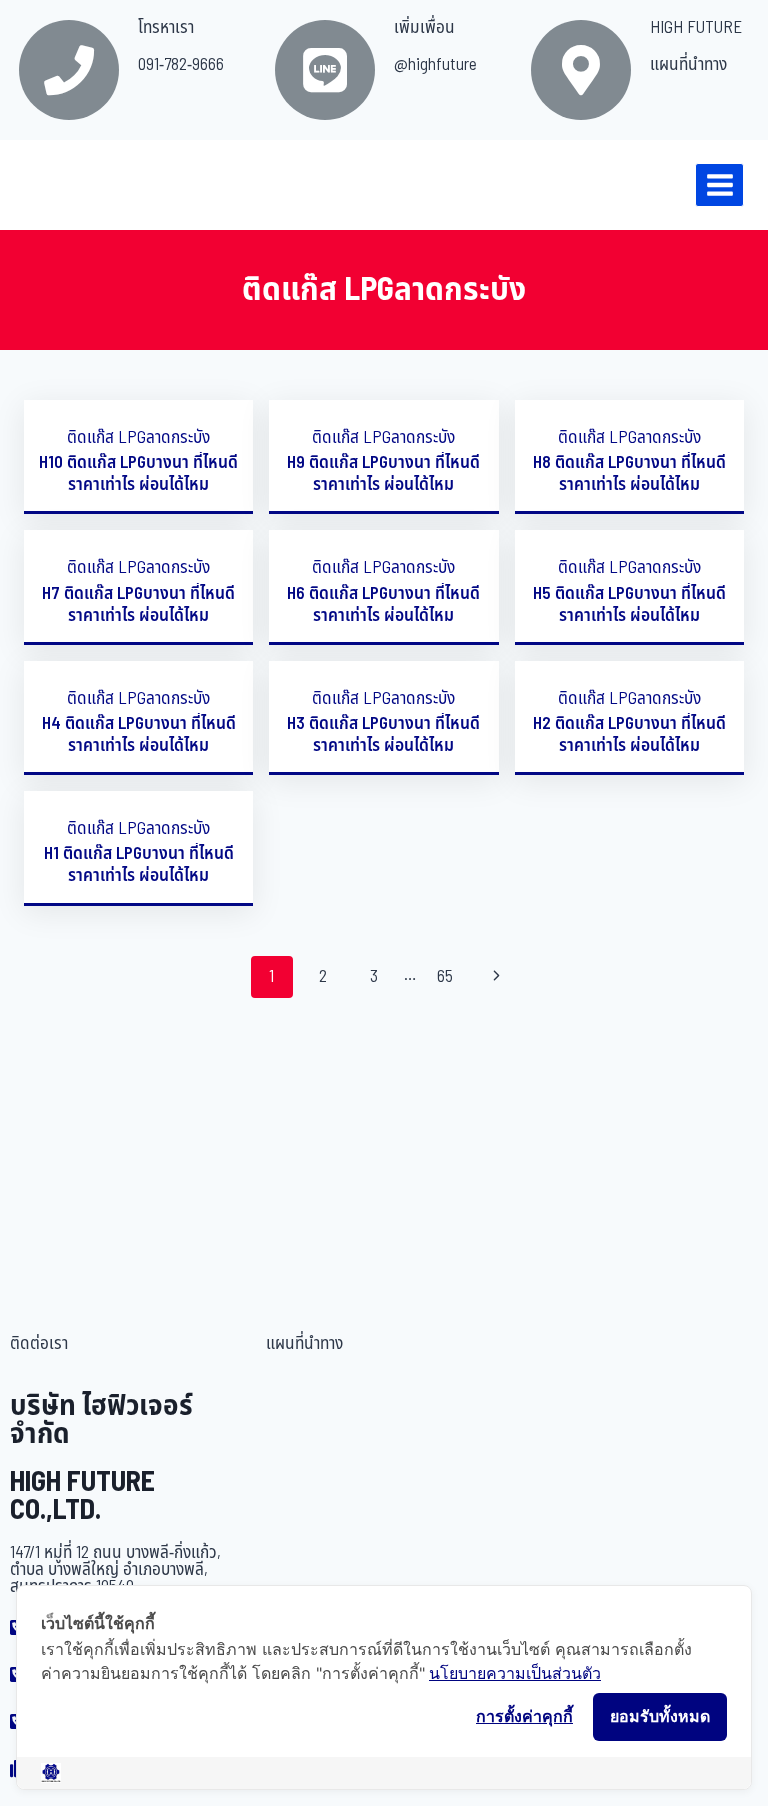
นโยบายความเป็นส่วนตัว (515, 1673)
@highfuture (435, 65)
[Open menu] (719, 184)
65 (445, 977)
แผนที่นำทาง (688, 65)
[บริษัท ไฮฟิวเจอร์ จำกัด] (59, 185)
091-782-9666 (181, 65)
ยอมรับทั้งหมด (660, 1716)
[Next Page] (496, 977)
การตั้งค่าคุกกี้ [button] (524, 1716)
